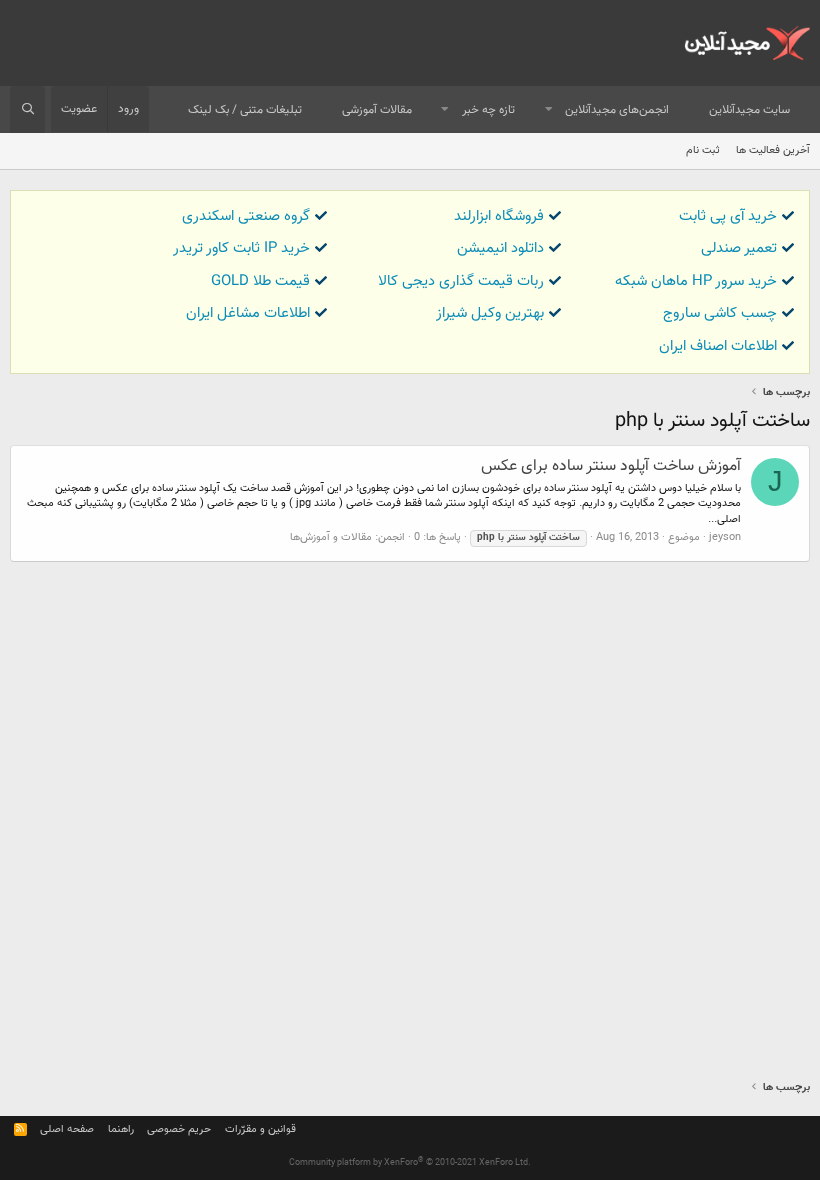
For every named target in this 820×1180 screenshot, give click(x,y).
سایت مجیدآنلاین (749, 110)
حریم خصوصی (179, 1129)
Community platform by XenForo (410, 1163)
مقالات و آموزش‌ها (331, 537)
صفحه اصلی (67, 1129)
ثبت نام (703, 150)
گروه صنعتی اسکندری (246, 216)
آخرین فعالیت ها (773, 150)
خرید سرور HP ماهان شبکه (696, 281)
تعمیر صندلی (739, 248)
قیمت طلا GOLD (260, 281)
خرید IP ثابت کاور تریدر (241, 248)
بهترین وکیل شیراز (490, 313)
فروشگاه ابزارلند (499, 216)
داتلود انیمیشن (500, 248)
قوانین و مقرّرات (260, 1129)
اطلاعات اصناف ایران (718, 346)
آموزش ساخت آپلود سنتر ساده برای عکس (611, 466)
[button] (549, 110)
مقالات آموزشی (377, 110)
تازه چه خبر (488, 110)
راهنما (121, 1129)
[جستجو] (27, 110)
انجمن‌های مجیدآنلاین (617, 110)
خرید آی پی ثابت (728, 216)
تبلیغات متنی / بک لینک (245, 110)
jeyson (725, 537)
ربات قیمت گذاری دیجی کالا (461, 281)
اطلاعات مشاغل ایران (248, 313)
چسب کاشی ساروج (720, 313)
